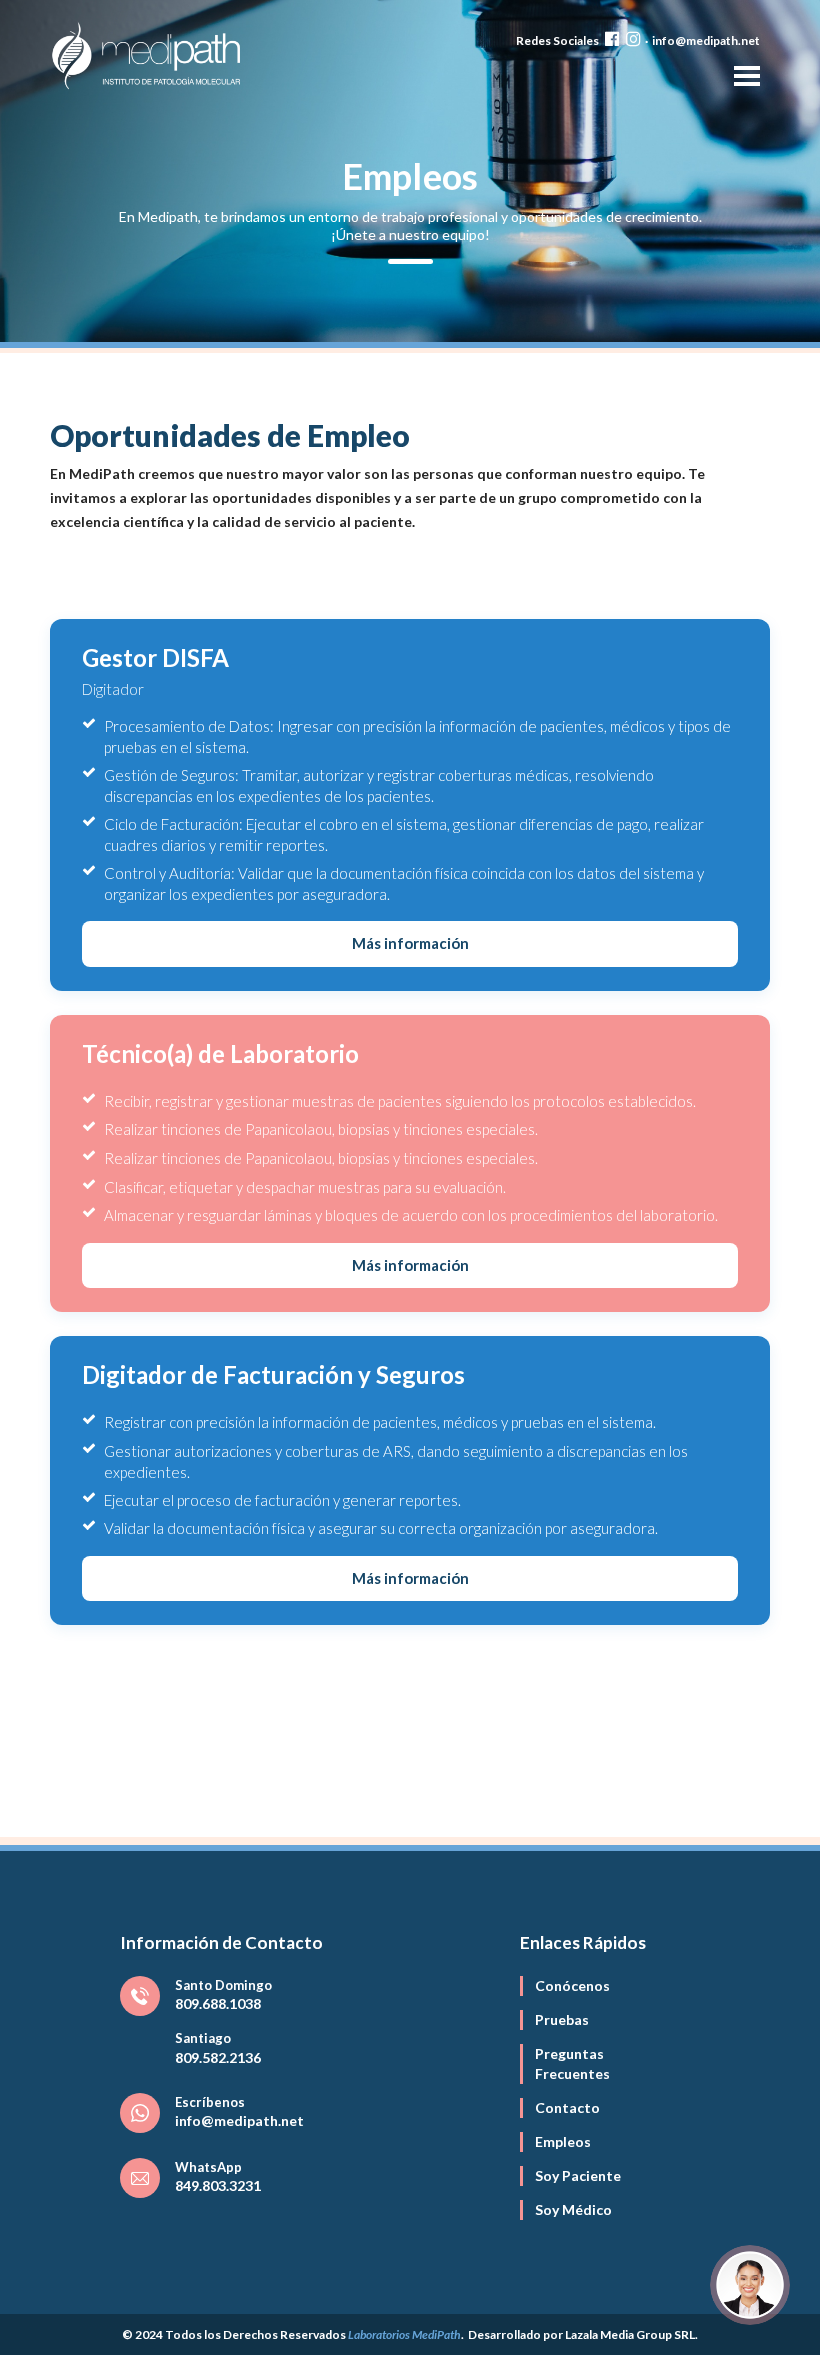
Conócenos (572, 1985)
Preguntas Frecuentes (572, 2063)
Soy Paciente (578, 2175)
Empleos (563, 2141)
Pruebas (562, 2019)
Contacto (567, 2107)
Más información (410, 943)
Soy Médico (573, 2209)
